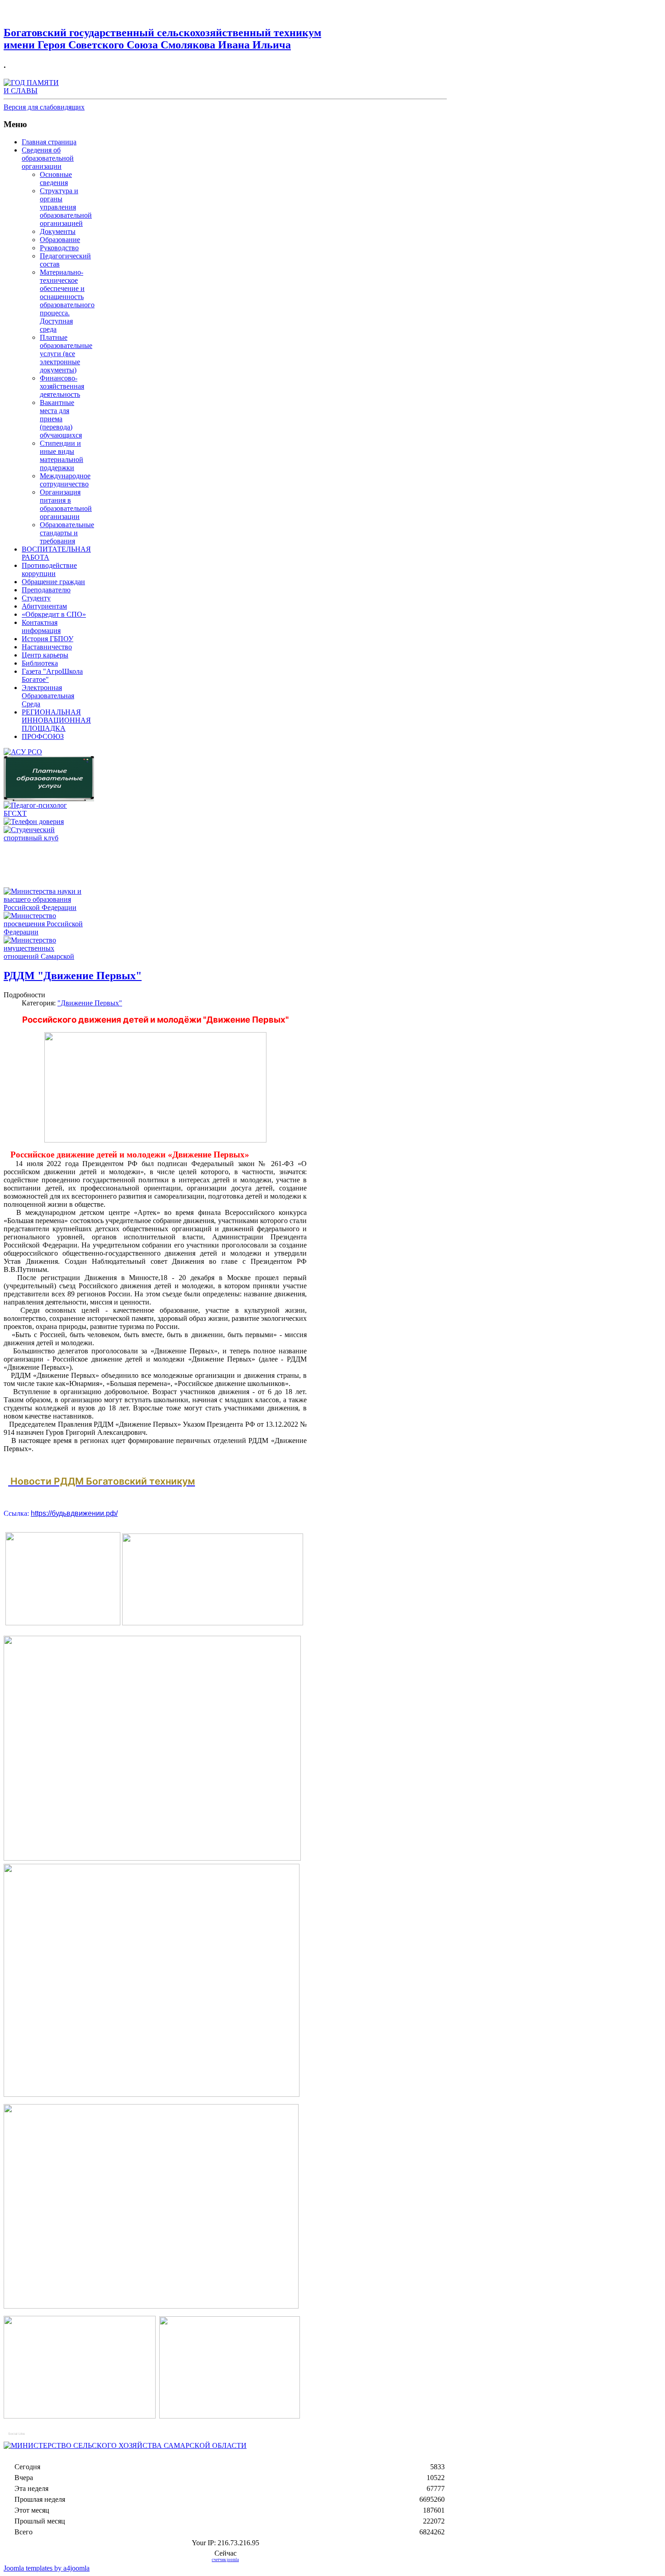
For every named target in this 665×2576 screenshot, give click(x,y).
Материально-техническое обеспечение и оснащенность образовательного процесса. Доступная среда (67, 301)
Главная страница (49, 142)
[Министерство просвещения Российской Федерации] (47, 932)
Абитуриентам (44, 606)
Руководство (59, 248)
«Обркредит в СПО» (54, 614)
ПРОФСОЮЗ (43, 736)
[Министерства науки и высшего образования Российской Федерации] (47, 907)
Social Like (17, 2434)
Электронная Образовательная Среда (48, 696)
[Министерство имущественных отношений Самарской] (47, 956)
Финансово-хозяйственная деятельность (62, 386)
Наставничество (47, 647)
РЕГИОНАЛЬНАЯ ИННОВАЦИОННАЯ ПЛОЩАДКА (56, 720)
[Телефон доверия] (34, 821)
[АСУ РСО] (23, 752)
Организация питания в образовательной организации (66, 504)
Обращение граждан (53, 582)
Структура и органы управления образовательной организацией (66, 207)
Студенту (36, 598)
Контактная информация (41, 626)
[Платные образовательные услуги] (49, 799)
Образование (60, 240)
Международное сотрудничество (65, 480)
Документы (58, 231)
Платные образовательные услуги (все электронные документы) (66, 354)
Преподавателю (46, 590)
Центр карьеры (45, 655)
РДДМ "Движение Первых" (73, 976)
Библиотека (40, 663)
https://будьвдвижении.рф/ (74, 1513)
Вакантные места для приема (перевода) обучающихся (61, 419)
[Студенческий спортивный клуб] (47, 838)
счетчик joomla (225, 2560)
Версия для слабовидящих (44, 107)
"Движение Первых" (90, 1003)
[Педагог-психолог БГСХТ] (47, 813)
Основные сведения (56, 179)
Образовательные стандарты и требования (67, 533)
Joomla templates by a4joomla (47, 2568)
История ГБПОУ (47, 639)
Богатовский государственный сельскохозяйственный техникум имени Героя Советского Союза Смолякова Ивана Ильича (162, 39)
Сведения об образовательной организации (48, 158)
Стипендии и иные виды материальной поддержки (62, 455)
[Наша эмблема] (33, 91)
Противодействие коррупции (49, 569)
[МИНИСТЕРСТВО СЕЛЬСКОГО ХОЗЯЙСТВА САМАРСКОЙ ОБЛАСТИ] (125, 2445)
